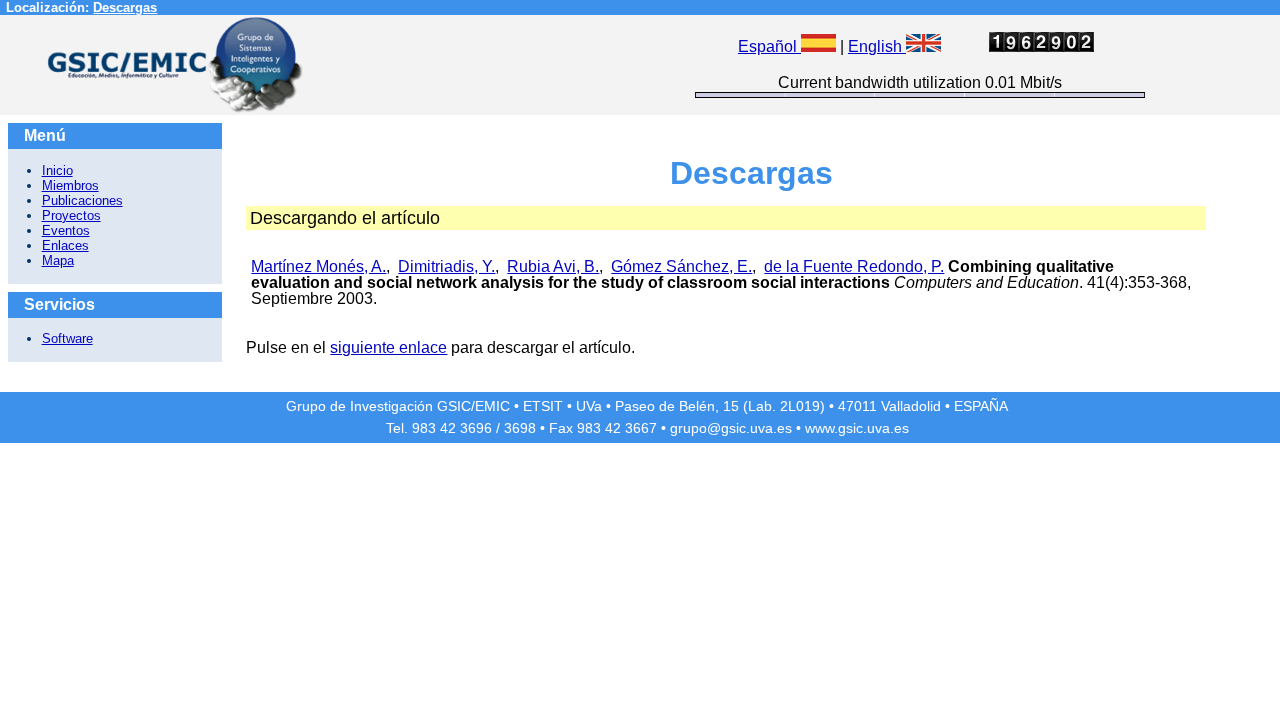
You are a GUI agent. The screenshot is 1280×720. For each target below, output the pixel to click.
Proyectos (71, 215)
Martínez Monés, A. (318, 266)
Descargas (125, 7)
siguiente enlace (388, 347)
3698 (520, 428)
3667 (641, 428)
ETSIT (543, 406)
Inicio (57, 170)
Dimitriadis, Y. (446, 266)
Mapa (58, 260)
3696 (476, 428)
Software (67, 338)
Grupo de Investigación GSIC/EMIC (398, 406)
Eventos (66, 230)
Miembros (70, 185)
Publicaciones (82, 200)
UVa (589, 406)
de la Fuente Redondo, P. (854, 266)
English (877, 46)
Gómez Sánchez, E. (681, 266)
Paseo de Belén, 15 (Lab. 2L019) (720, 406)
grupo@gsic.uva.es (731, 428)
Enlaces (65, 245)
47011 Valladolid (889, 406)
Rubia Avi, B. (553, 266)
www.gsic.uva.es (857, 428)
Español (769, 46)
